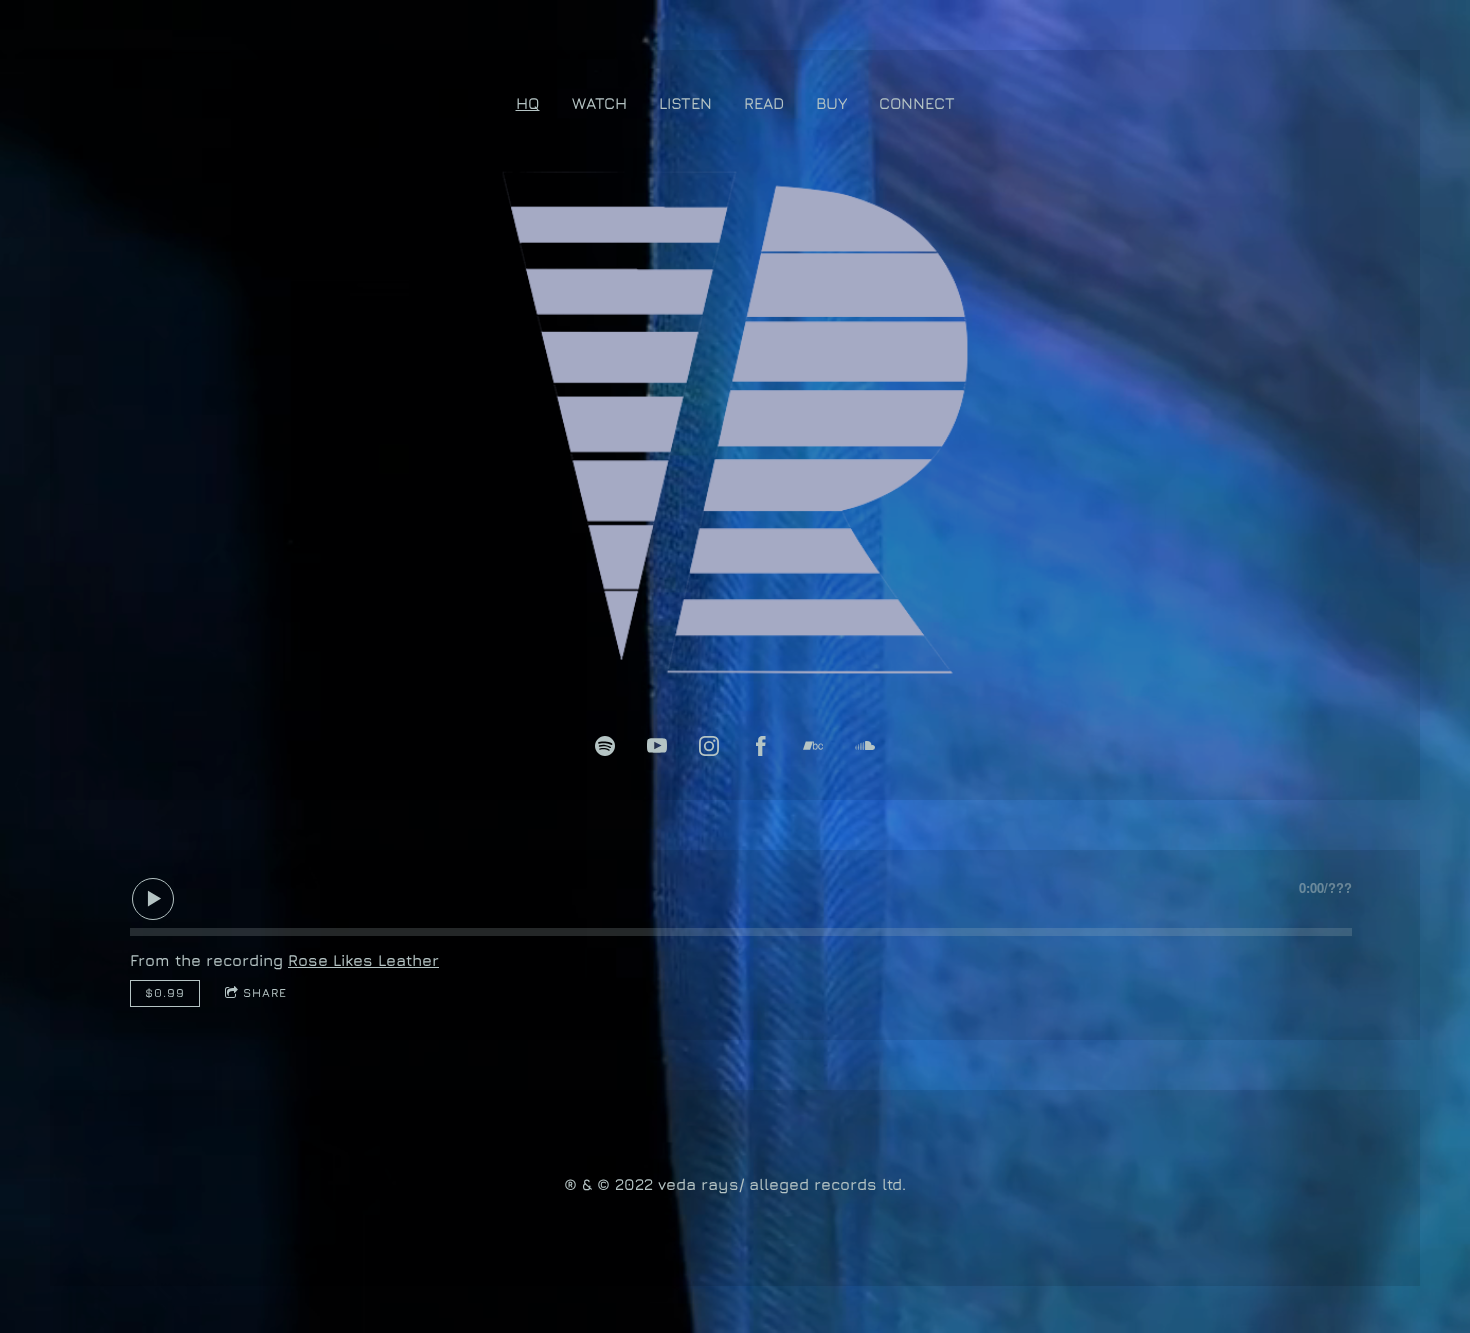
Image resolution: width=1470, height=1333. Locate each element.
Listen (685, 103)
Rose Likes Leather (363, 960)
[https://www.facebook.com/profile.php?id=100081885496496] (761, 746)
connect (917, 103)
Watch (599, 103)
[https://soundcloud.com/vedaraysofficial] (865, 746)
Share (265, 992)
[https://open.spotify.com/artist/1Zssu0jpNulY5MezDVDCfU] (605, 746)
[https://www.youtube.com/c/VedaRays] (657, 746)
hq (528, 103)
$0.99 (165, 992)
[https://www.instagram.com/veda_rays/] (709, 746)
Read (764, 103)
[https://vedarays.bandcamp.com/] (813, 746)
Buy (831, 103)
